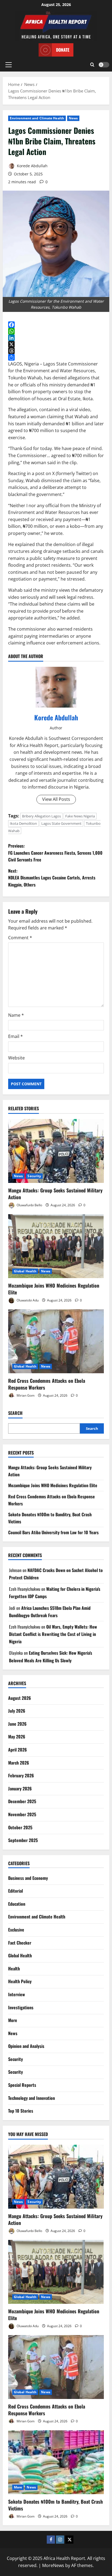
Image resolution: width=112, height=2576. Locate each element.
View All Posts (56, 799)
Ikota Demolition (23, 823)
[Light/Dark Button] (104, 65)
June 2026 (17, 1724)
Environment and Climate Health (37, 118)
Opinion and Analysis (26, 2046)
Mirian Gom (25, 1395)
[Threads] (56, 351)
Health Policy (20, 1981)
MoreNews (53, 2565)
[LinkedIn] (56, 338)
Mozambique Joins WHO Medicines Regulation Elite (54, 1289)
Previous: (55, 853)
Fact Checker (20, 1943)
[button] (9, 65)
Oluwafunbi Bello (29, 1205)
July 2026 (17, 1711)
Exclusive (16, 1930)
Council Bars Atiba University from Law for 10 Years (53, 1532)
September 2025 (23, 1840)
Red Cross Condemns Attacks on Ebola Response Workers (47, 1384)
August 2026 (20, 1698)
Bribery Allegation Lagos (41, 816)
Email (15, 1036)
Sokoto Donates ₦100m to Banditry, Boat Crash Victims (55, 2505)
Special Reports (22, 2085)
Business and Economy (28, 1878)
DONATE (63, 50)
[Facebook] (56, 325)
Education (17, 1904)
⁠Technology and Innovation (32, 2098)
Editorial (15, 1891)
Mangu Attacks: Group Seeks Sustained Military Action (55, 1194)
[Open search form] (92, 65)
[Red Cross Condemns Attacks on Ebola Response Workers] (56, 1341)
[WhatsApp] (56, 331)
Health (14, 1969)
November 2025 (22, 1814)
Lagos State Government (61, 823)
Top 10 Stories (21, 2111)
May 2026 (17, 1737)
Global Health (25, 1271)
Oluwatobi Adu (27, 1300)
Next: (52, 878)
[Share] (56, 357)
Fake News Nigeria (80, 816)
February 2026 (21, 1775)
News (73, 118)
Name (16, 1015)
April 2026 (18, 1750)
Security (34, 1176)
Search (15, 1413)
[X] (56, 344)
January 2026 (20, 1788)
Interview (17, 1994)
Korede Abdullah (32, 166)
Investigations (21, 2007)
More (13, 2020)
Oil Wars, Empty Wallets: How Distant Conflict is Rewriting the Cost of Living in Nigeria (53, 1634)
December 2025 (22, 1801)
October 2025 (20, 1827)
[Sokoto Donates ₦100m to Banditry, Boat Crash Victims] (56, 2462)
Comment (20, 938)
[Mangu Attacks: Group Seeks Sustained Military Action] (56, 1151)
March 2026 (19, 1763)
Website (16, 1058)
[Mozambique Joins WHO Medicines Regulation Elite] (56, 1246)
